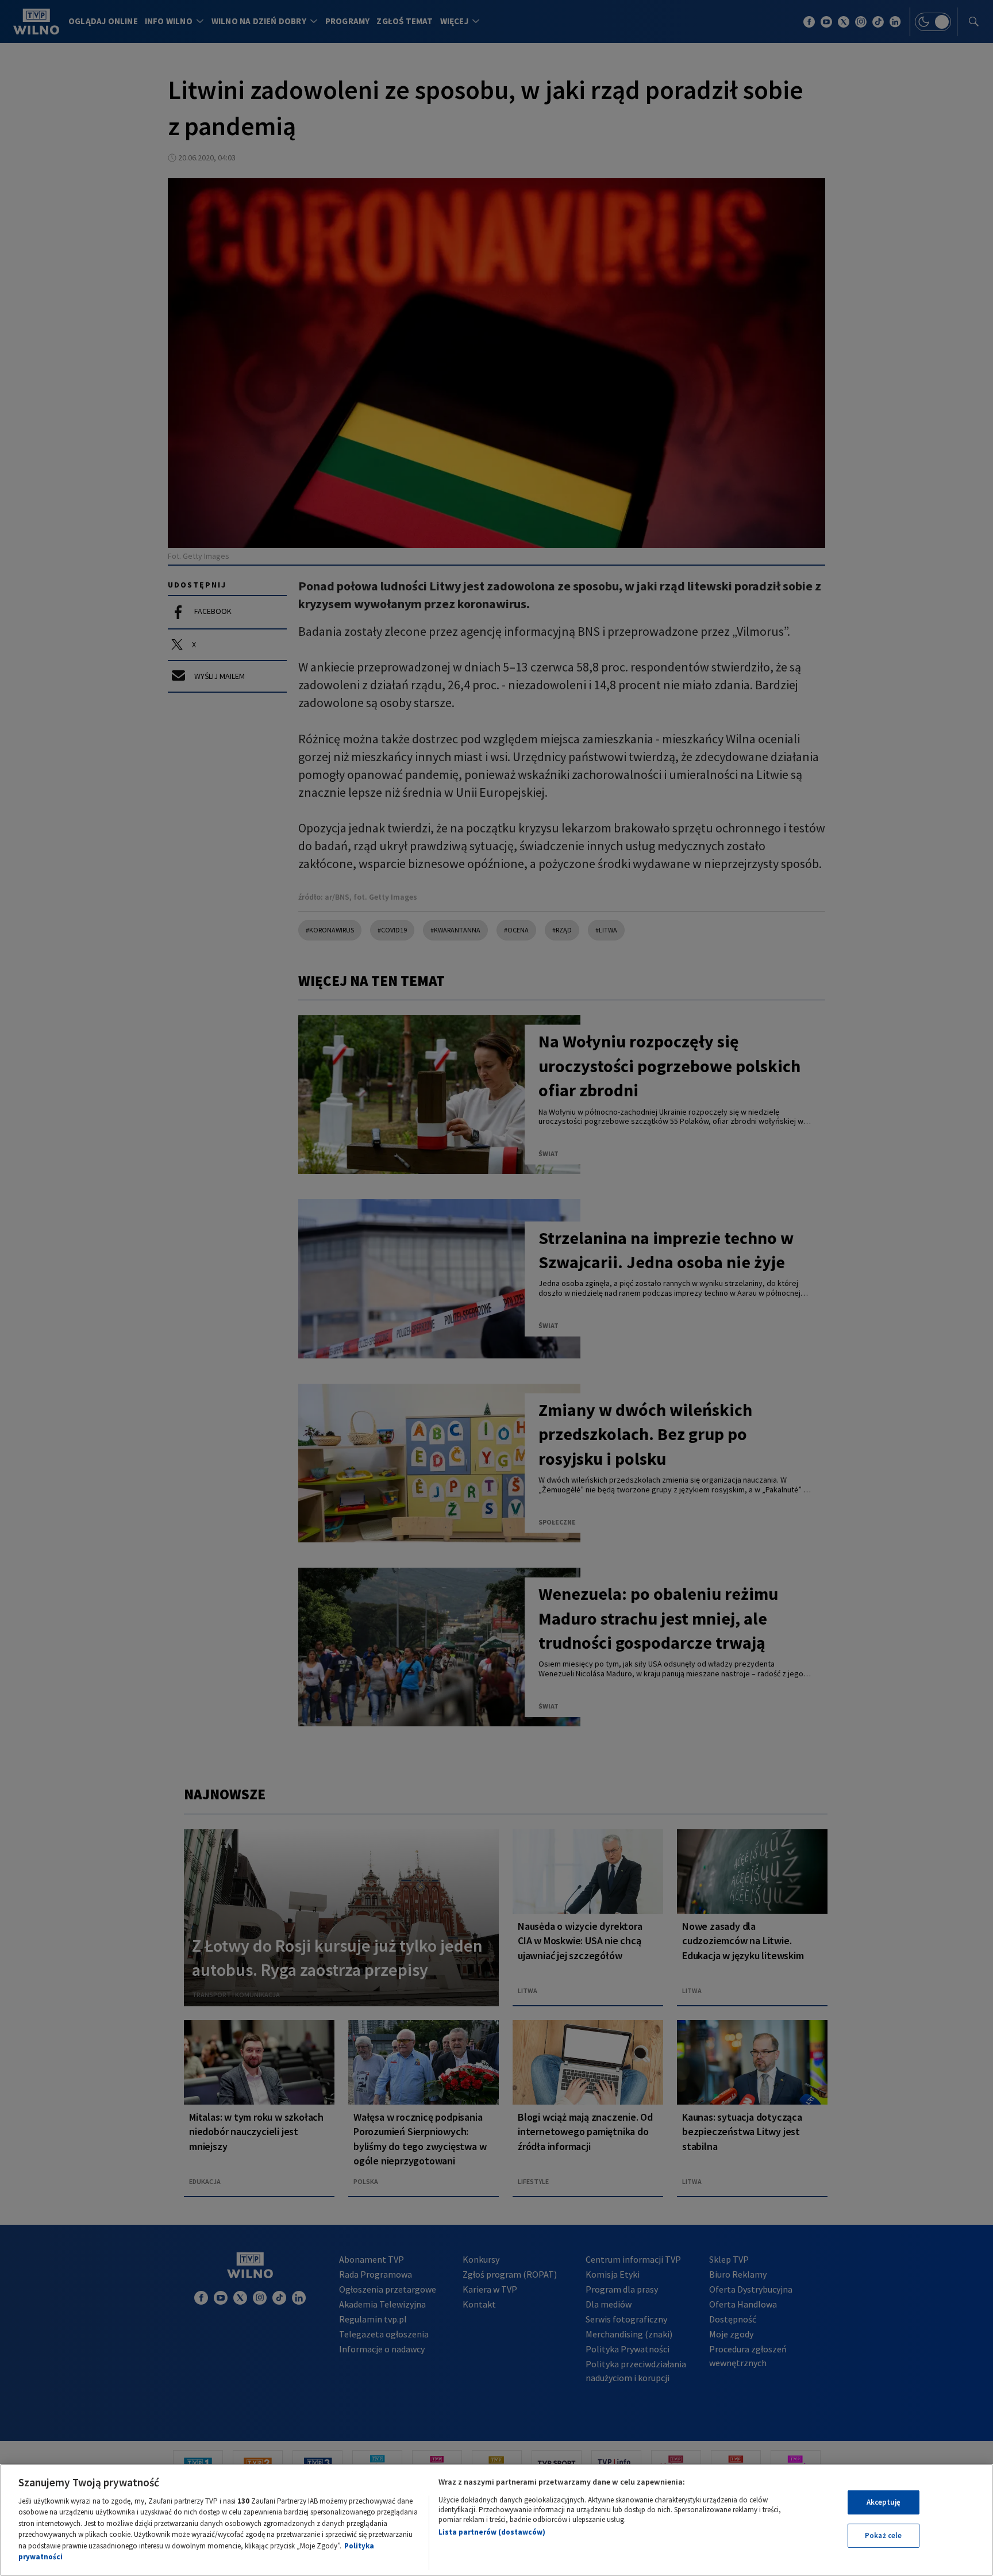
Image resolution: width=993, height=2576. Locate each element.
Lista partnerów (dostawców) (492, 2532)
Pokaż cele (883, 2535)
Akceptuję (884, 2502)
